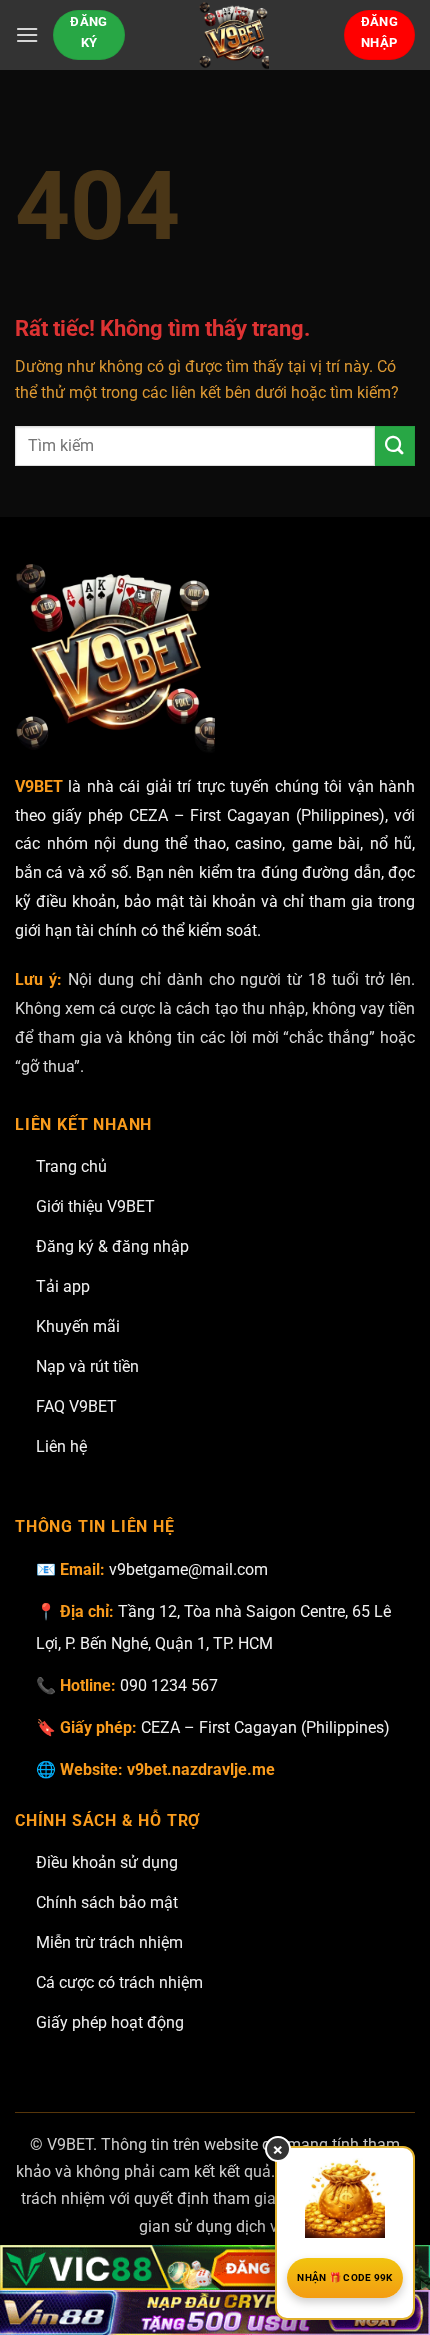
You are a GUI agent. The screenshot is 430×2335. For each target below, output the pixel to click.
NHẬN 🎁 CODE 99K (345, 2277)
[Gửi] (395, 445)
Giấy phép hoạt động (110, 2022)
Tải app (63, 1286)
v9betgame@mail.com (188, 1569)
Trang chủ (71, 1166)
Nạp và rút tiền (87, 1366)
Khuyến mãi (78, 1326)
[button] (27, 34)
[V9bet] (234, 35)
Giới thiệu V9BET (95, 1206)
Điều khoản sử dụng (107, 1862)
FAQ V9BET (76, 1406)
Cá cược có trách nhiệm (119, 1982)
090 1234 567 (169, 1685)
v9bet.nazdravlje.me (201, 1769)
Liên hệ (61, 1446)
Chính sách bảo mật (107, 1902)
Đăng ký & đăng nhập (112, 1246)
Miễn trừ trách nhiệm (109, 1942)
